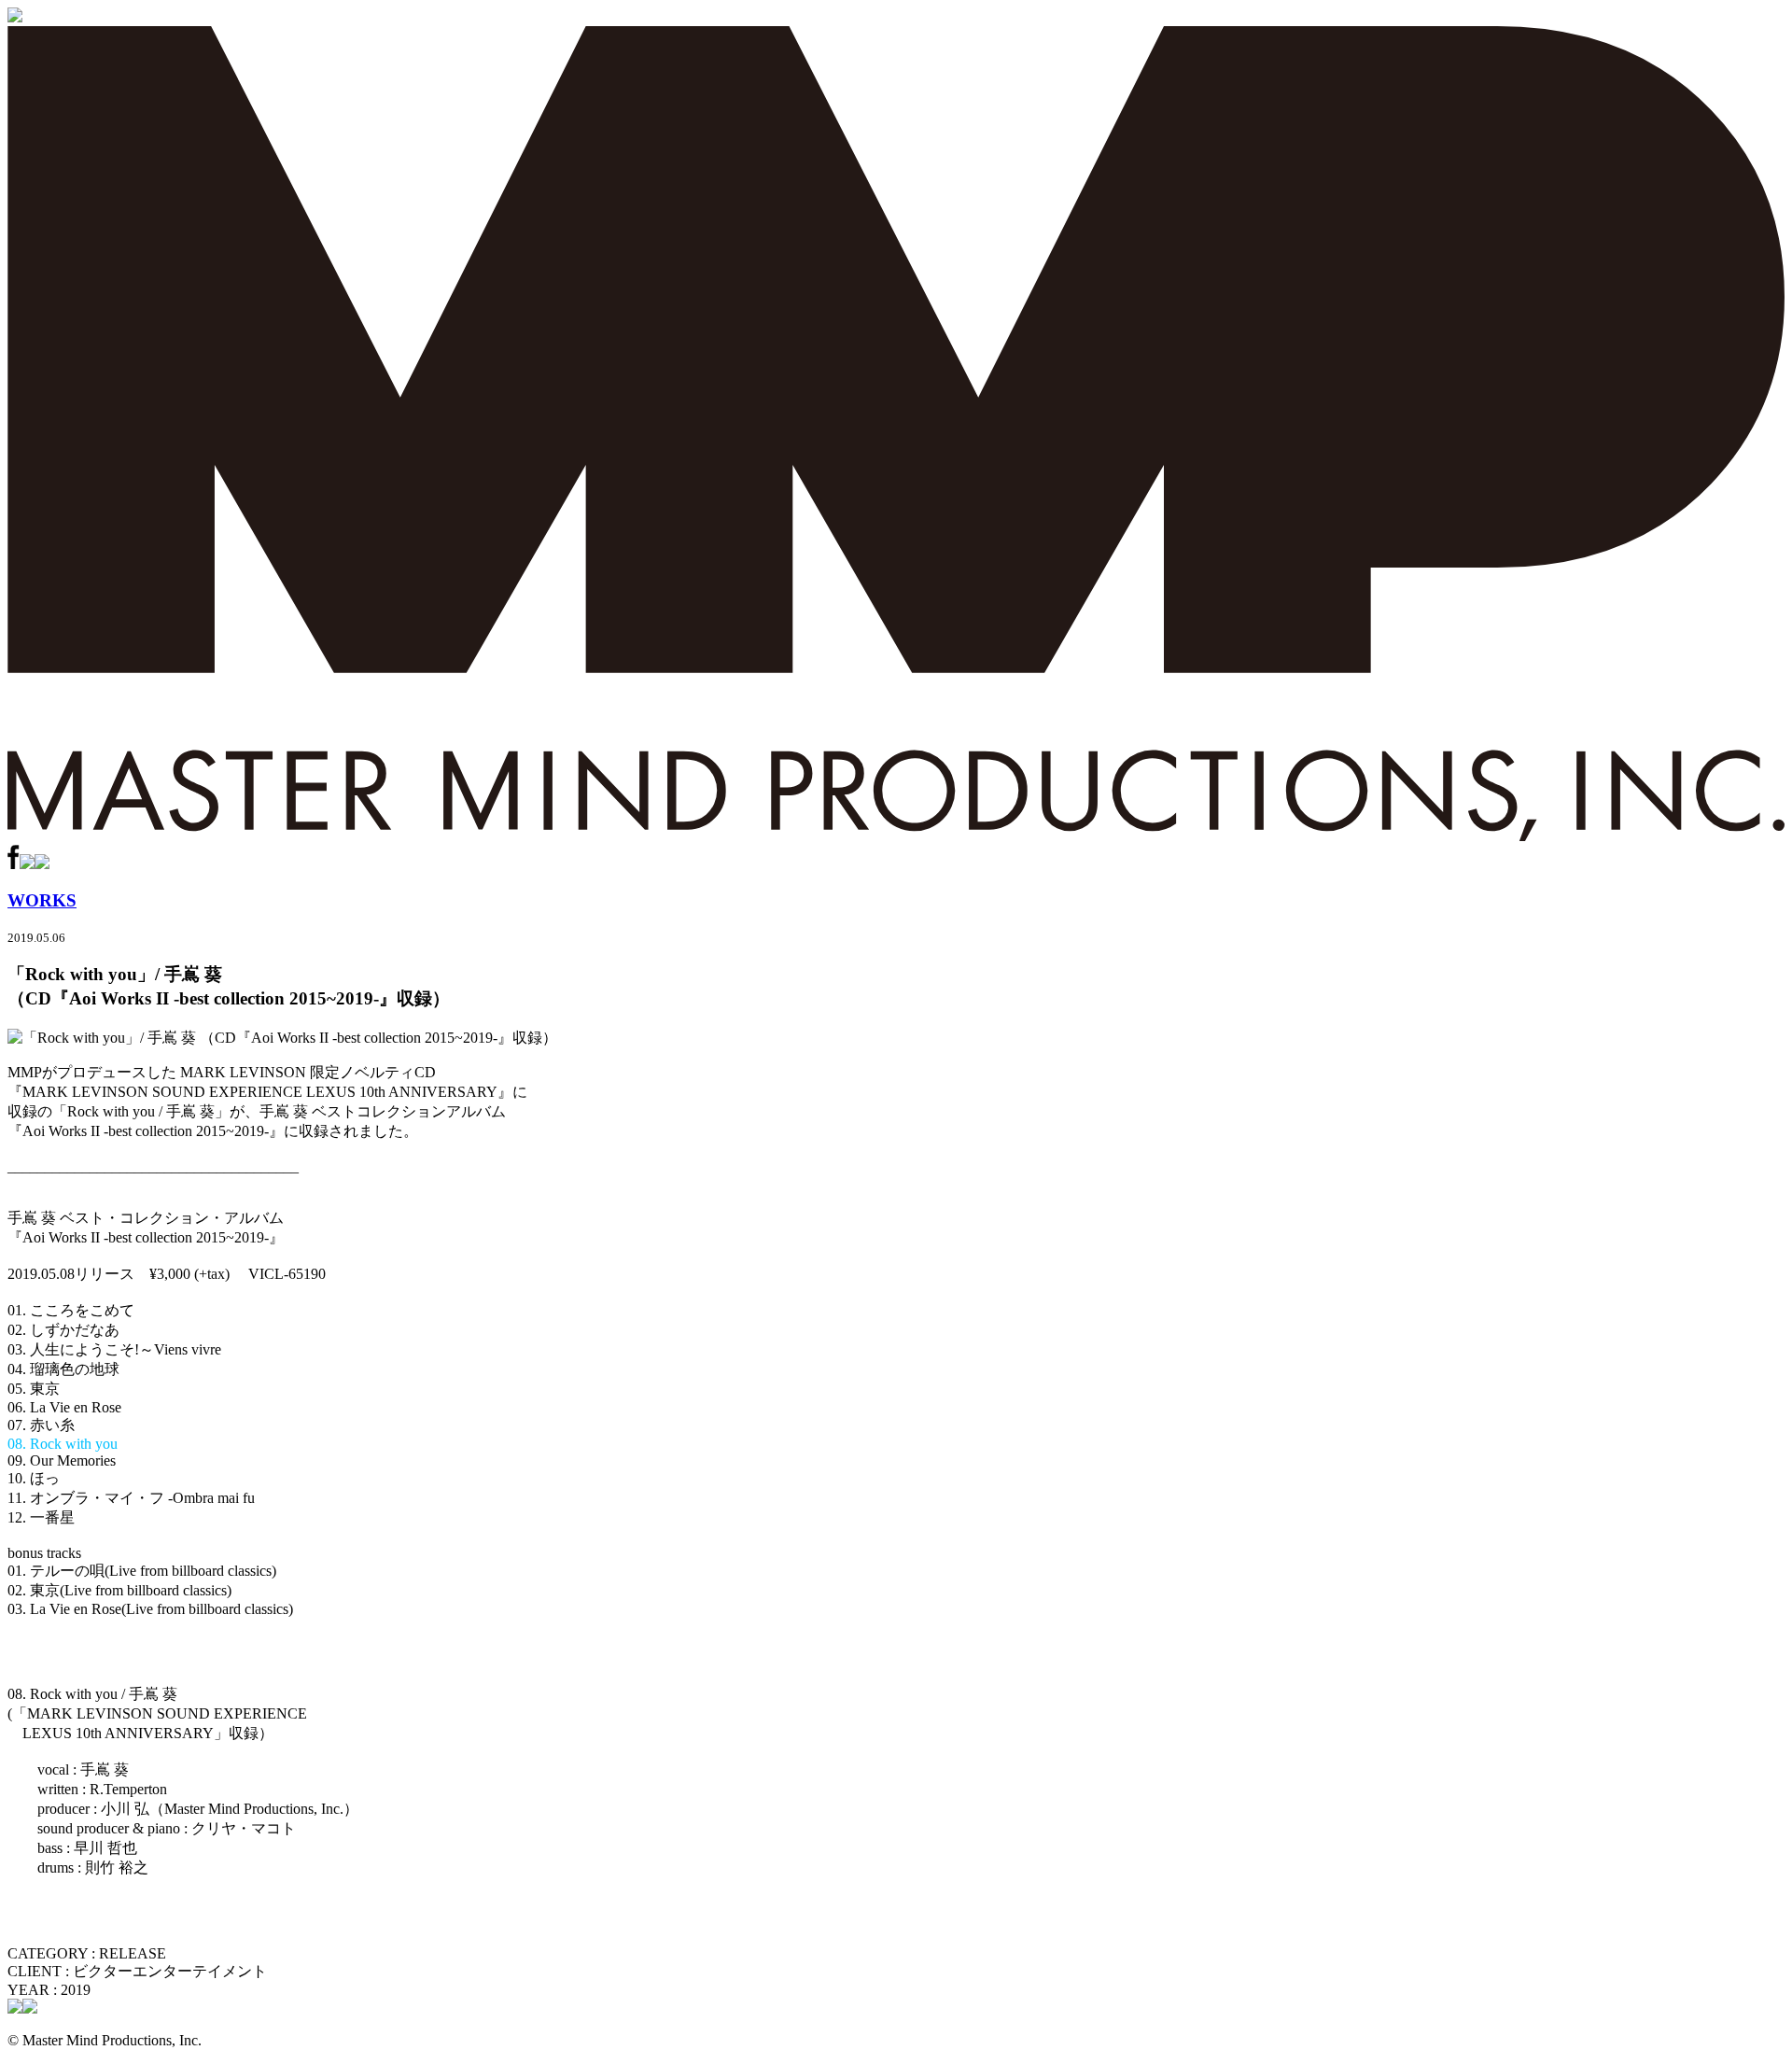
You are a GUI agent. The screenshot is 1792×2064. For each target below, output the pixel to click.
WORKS (42, 900)
